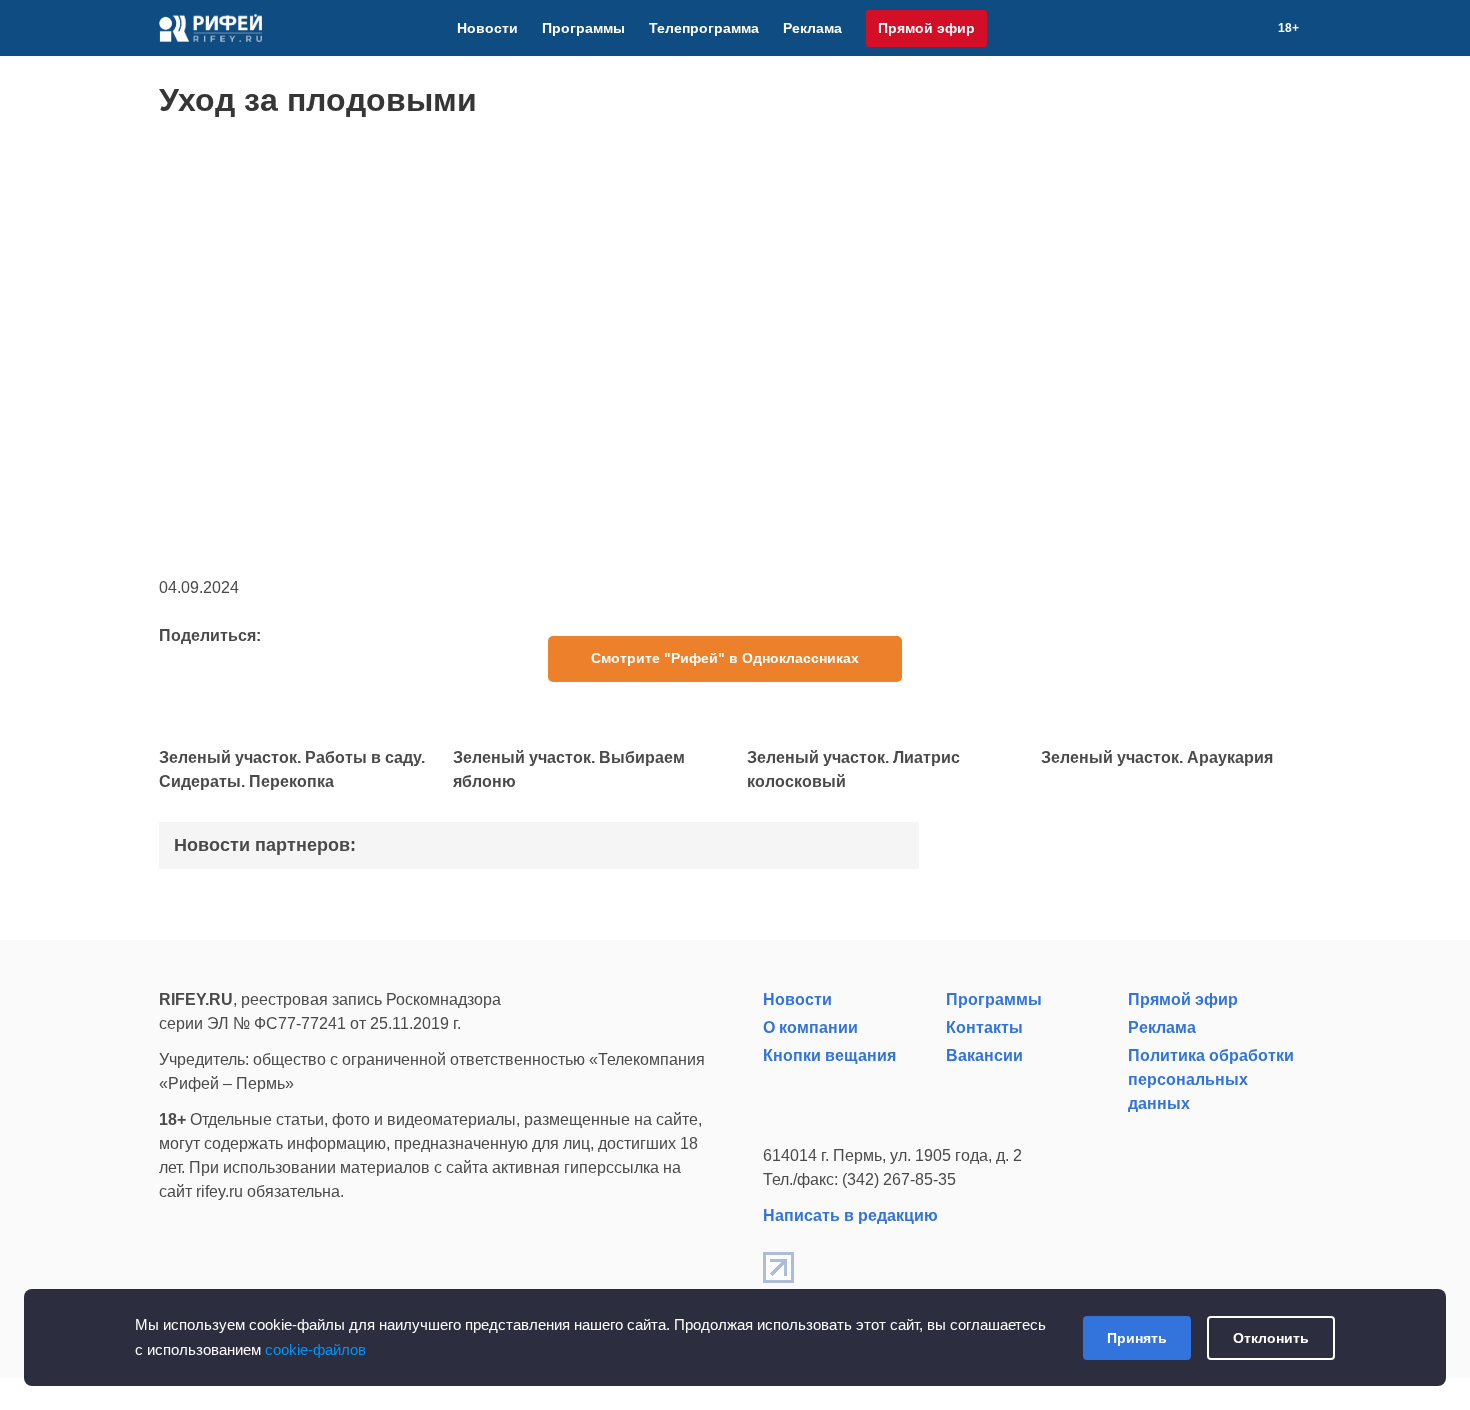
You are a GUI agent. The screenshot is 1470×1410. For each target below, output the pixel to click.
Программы (583, 28)
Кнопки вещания (829, 1055)
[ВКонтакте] (1182, 28)
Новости (487, 28)
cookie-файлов (315, 1349)
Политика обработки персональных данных (1211, 1079)
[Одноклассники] (1230, 28)
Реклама (812, 28)
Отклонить (1271, 1338)
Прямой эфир (926, 28)
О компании (810, 1027)
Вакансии (984, 1055)
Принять (1137, 1338)
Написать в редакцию (850, 1215)
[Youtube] (1206, 28)
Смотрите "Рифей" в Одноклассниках (725, 658)
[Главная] (210, 28)
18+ (1288, 28)
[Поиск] (1254, 28)
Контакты (984, 1027)
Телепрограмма (704, 28)
